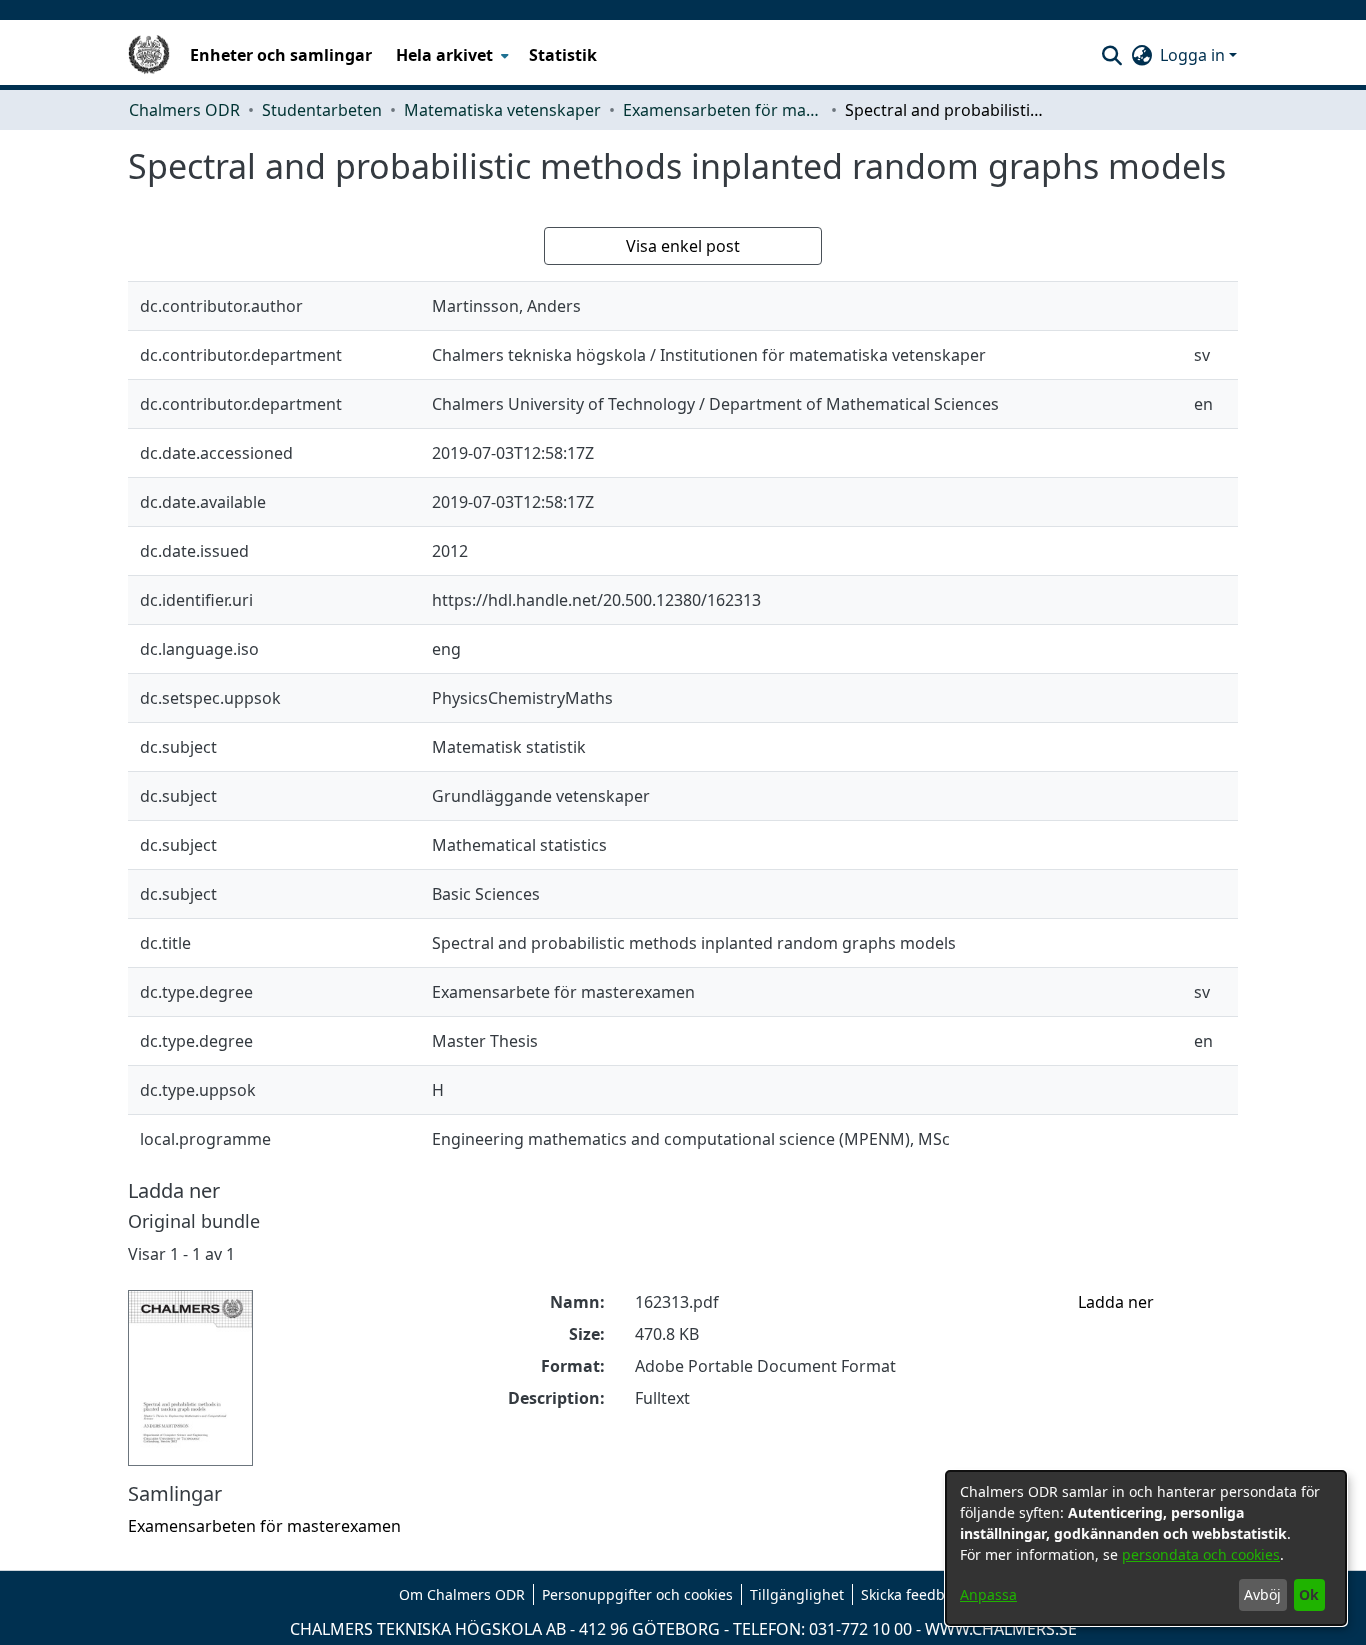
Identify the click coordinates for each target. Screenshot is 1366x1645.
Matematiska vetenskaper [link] (502, 110)
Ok (1309, 1594)
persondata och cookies (1201, 1554)
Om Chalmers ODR (462, 1594)
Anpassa (988, 1594)
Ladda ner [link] (1116, 1302)
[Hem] (149, 55)
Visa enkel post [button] (683, 246)
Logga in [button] (1194, 55)
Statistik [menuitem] (563, 55)
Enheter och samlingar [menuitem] (281, 55)
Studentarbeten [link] (322, 110)
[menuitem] (450, 55)
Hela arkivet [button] (444, 55)
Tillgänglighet (797, 1594)
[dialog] (1146, 1548)
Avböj (1262, 1594)
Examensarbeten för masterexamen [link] (723, 110)
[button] (1111, 55)
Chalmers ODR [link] (184, 110)
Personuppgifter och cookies (637, 1594)
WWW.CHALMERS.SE (1001, 1629)
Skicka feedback (914, 1594)
